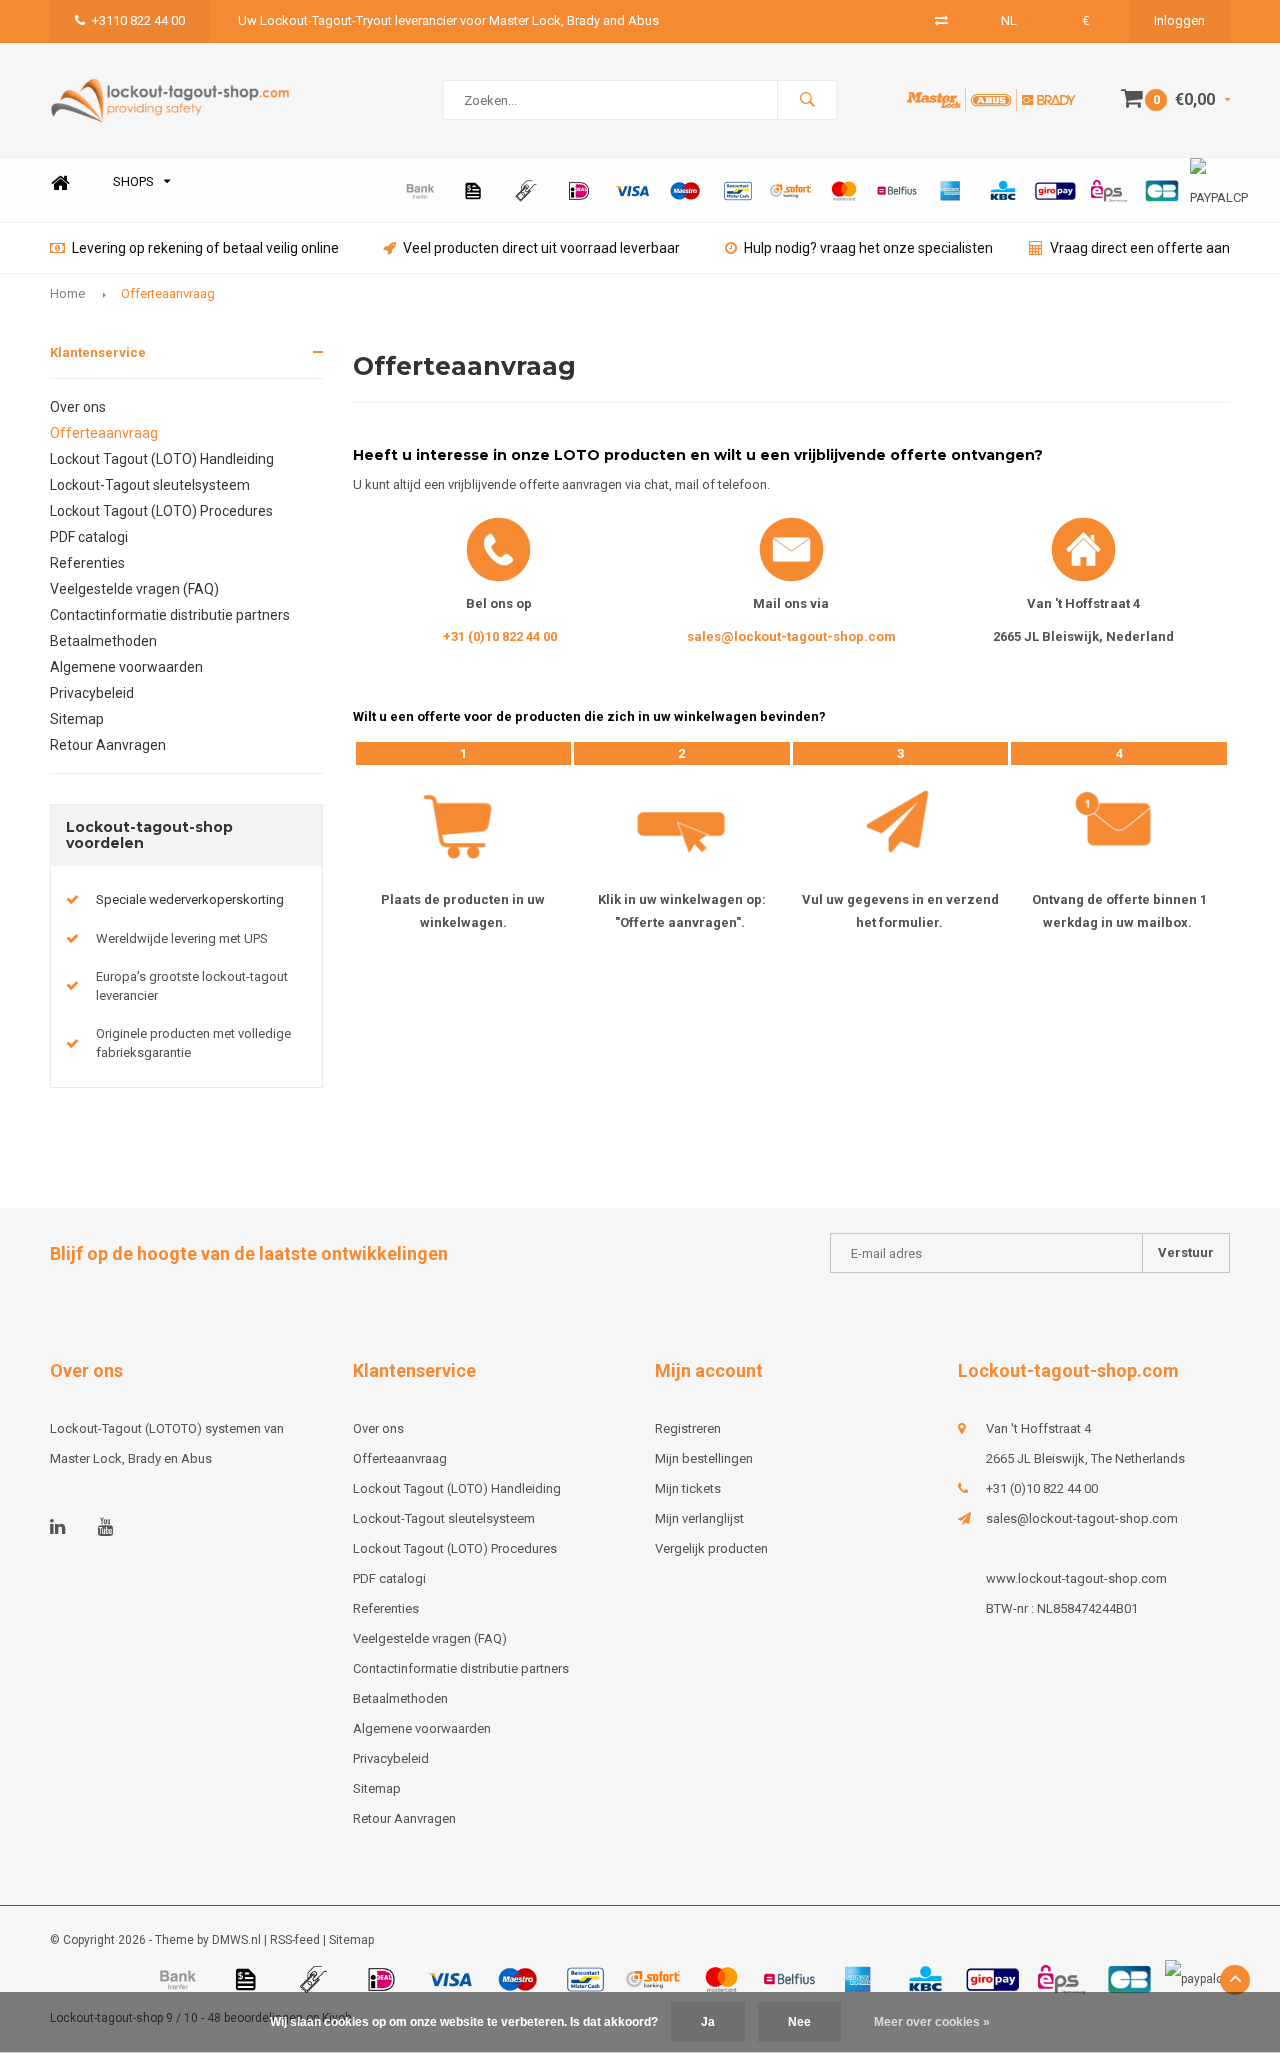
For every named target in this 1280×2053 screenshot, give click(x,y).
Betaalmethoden (103, 641)
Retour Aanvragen (108, 745)
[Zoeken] (807, 100)
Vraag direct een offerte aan (1140, 248)
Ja (708, 2022)
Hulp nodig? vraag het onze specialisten (868, 248)
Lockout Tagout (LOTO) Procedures (161, 511)
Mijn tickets (688, 1488)
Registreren (688, 1428)
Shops (133, 181)
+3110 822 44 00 (138, 20)
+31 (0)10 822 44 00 (500, 636)
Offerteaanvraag (168, 293)
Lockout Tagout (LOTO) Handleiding (162, 459)
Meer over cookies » (932, 2022)
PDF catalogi (89, 537)
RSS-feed (295, 1940)
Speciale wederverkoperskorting (190, 899)
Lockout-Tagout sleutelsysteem (150, 485)
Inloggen (1179, 20)
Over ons (78, 407)
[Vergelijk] (941, 20)
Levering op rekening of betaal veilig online (205, 248)
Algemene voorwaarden (126, 667)
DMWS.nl (236, 1940)
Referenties (87, 563)
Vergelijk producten (711, 1548)
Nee (799, 2022)
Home (60, 182)
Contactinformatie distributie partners (170, 615)
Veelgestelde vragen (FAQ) (134, 589)
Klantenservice (98, 352)
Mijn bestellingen (704, 1458)
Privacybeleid (92, 693)
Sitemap (77, 719)
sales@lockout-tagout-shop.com (791, 636)
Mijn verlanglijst (699, 1518)
